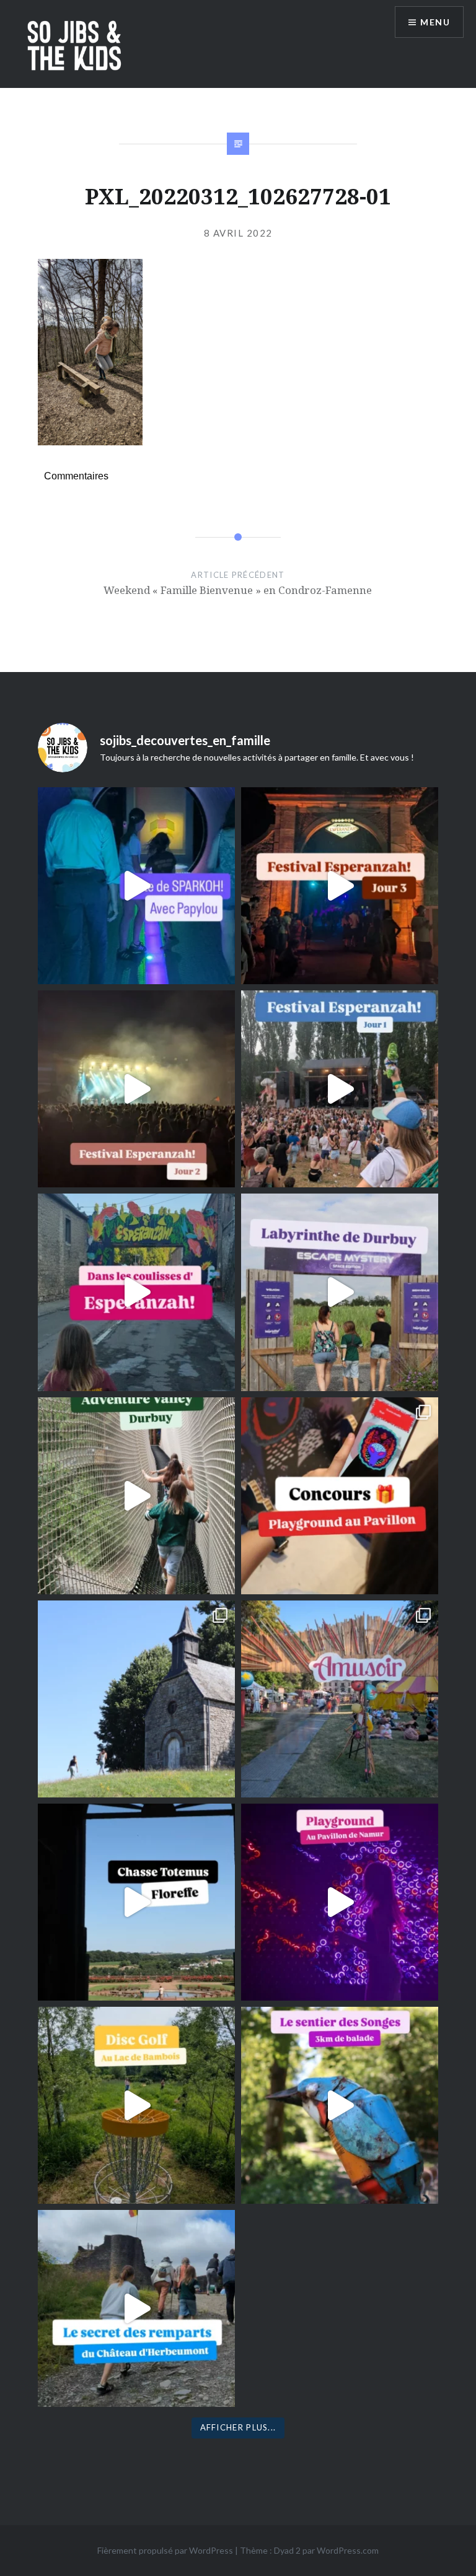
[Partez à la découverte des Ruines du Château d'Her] (136, 2308)
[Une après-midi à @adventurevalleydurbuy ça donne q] (136, 1496)
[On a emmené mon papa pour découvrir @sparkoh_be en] (136, 886)
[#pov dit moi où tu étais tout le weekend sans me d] (340, 1699)
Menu (435, 22)
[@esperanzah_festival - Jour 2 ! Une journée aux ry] (136, 1089)
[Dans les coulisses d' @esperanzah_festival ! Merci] (136, 1292)
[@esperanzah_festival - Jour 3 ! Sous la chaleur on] (340, 886)
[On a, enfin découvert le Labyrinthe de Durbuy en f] (340, 1292)
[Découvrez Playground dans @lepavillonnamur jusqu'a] (340, 1902)
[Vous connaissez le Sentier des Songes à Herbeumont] (340, 2105)
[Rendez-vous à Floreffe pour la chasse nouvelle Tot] (136, 1699)
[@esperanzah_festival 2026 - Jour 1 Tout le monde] (340, 1089)
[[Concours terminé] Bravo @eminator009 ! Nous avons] (340, 1496)
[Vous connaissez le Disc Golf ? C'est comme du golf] (136, 2105)
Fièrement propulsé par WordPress (165, 2550)
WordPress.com (348, 2550)
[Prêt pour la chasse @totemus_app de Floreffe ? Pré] (136, 1902)
